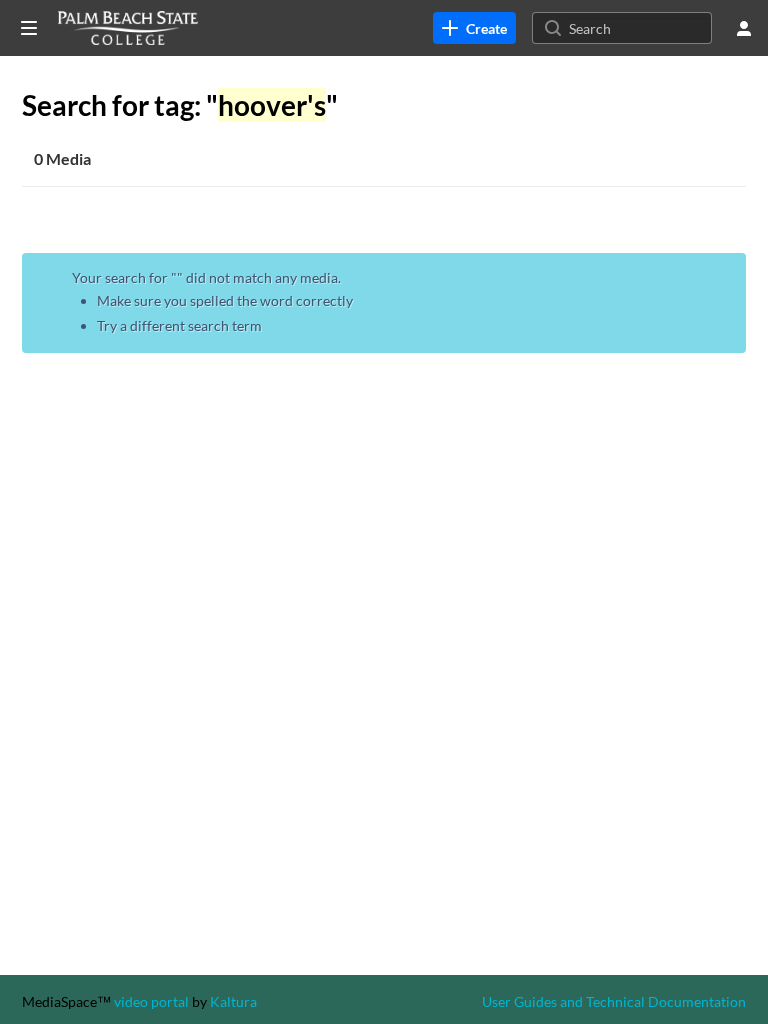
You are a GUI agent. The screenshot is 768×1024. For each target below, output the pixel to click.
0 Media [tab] (62, 158)
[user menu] (744, 28)
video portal (151, 1001)
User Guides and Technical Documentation (614, 1001)
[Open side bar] (29, 28)
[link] (474, 28)
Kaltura (233, 1001)
